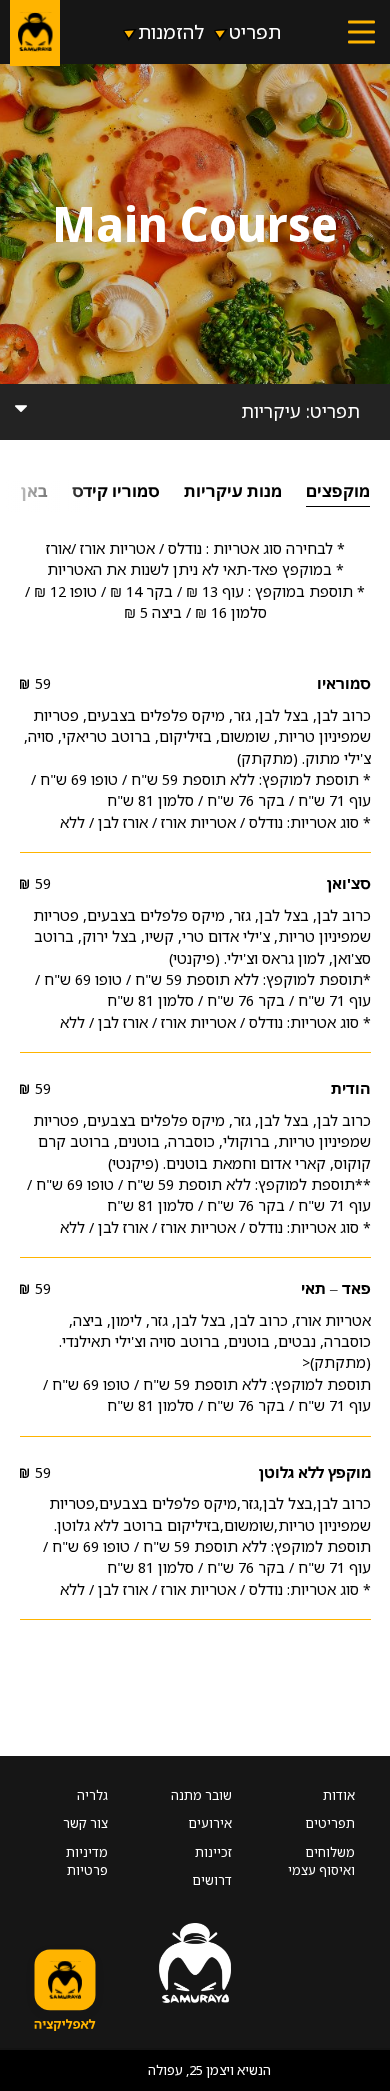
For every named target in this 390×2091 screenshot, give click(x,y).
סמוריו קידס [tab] (116, 491)
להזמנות (171, 31)
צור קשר (85, 1823)
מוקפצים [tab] (338, 491)
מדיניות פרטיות (87, 1861)
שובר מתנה (201, 1795)
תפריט (255, 31)
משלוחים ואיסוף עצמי (321, 1861)
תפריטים (330, 1823)
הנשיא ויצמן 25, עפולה (209, 2070)
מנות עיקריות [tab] (233, 491)
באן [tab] (34, 491)
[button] (361, 32)
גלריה (92, 1795)
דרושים (212, 1880)
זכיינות (213, 1852)
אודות (339, 1795)
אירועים (210, 1823)
